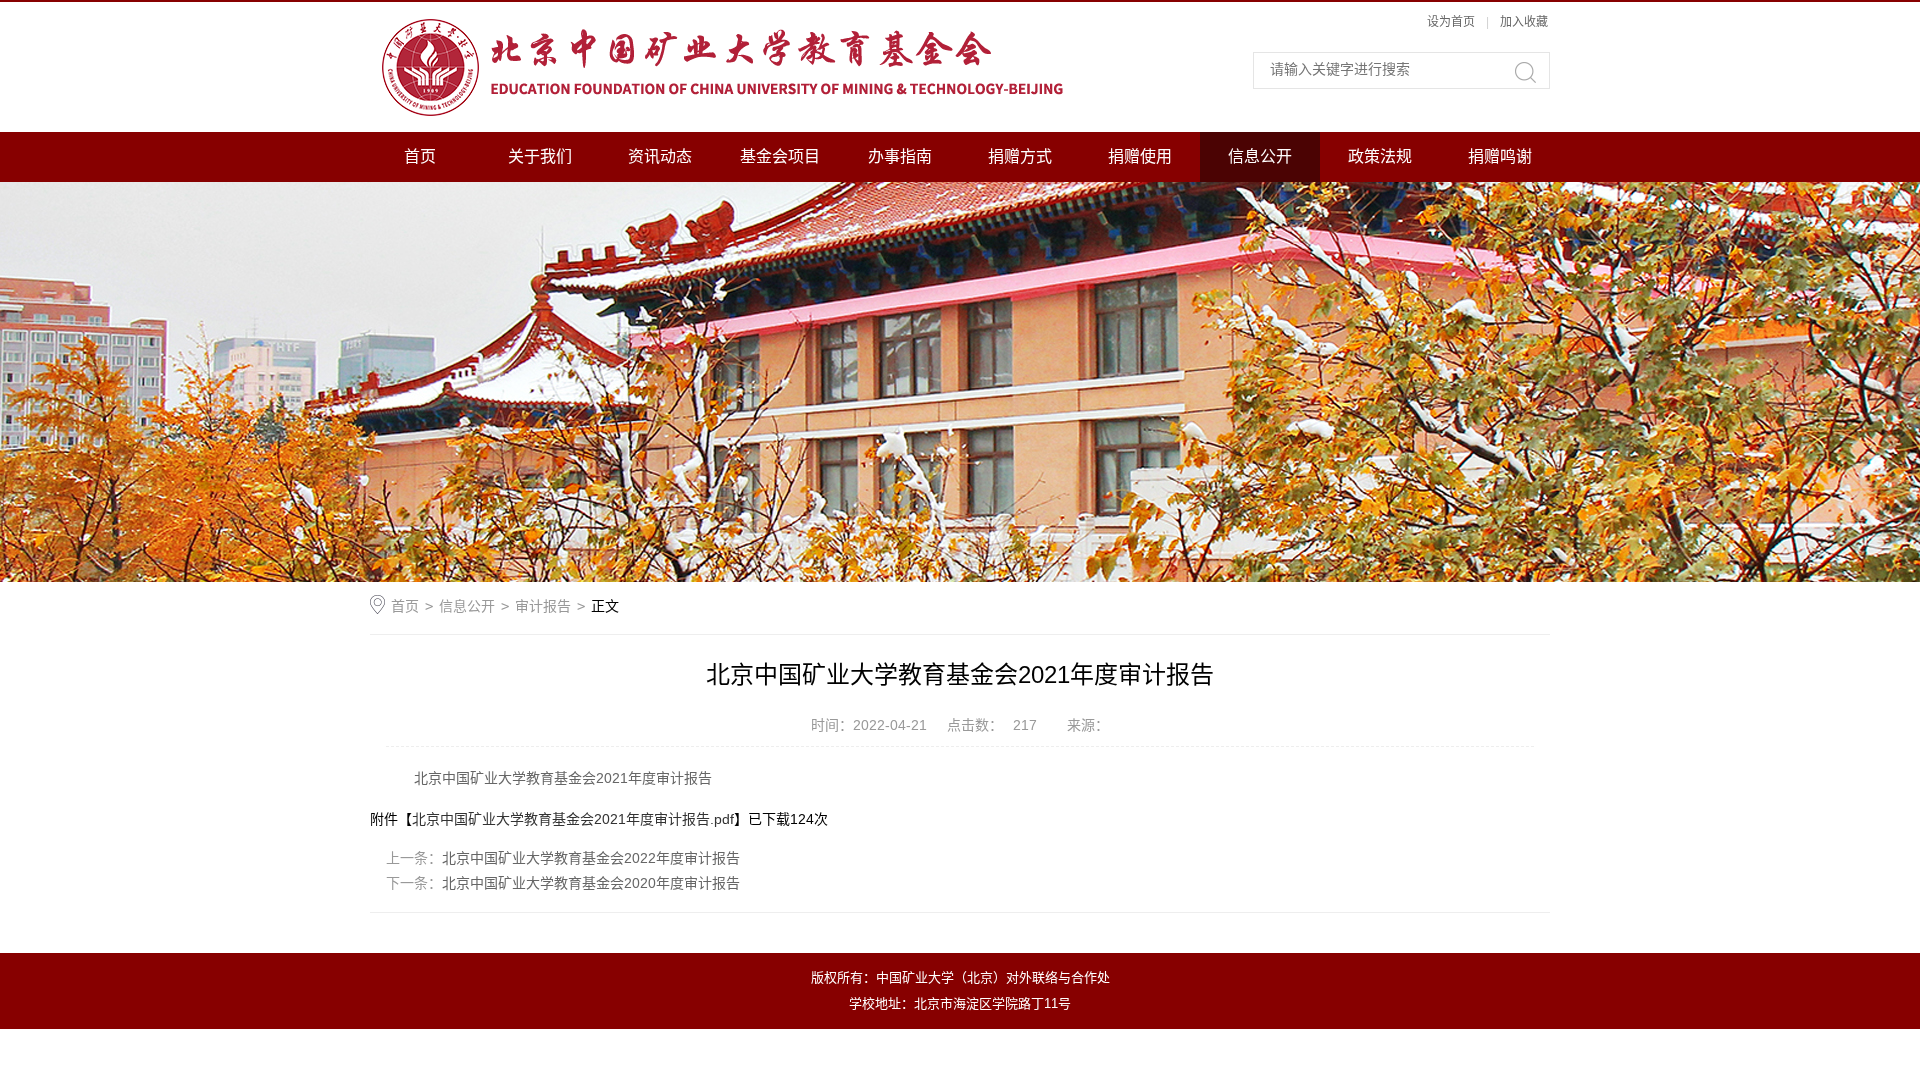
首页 (420, 156)
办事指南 (900, 156)
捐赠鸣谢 (1500, 156)
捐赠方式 (1020, 156)
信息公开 (1260, 156)
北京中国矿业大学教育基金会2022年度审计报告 (591, 858)
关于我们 (540, 156)
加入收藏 (1524, 22)
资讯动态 (660, 156)
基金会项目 (780, 156)
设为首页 (1451, 22)
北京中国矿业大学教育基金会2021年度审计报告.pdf (573, 819)
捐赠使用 (1140, 156)
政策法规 (1380, 156)
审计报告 (543, 606)
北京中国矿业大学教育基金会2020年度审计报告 (591, 883)
